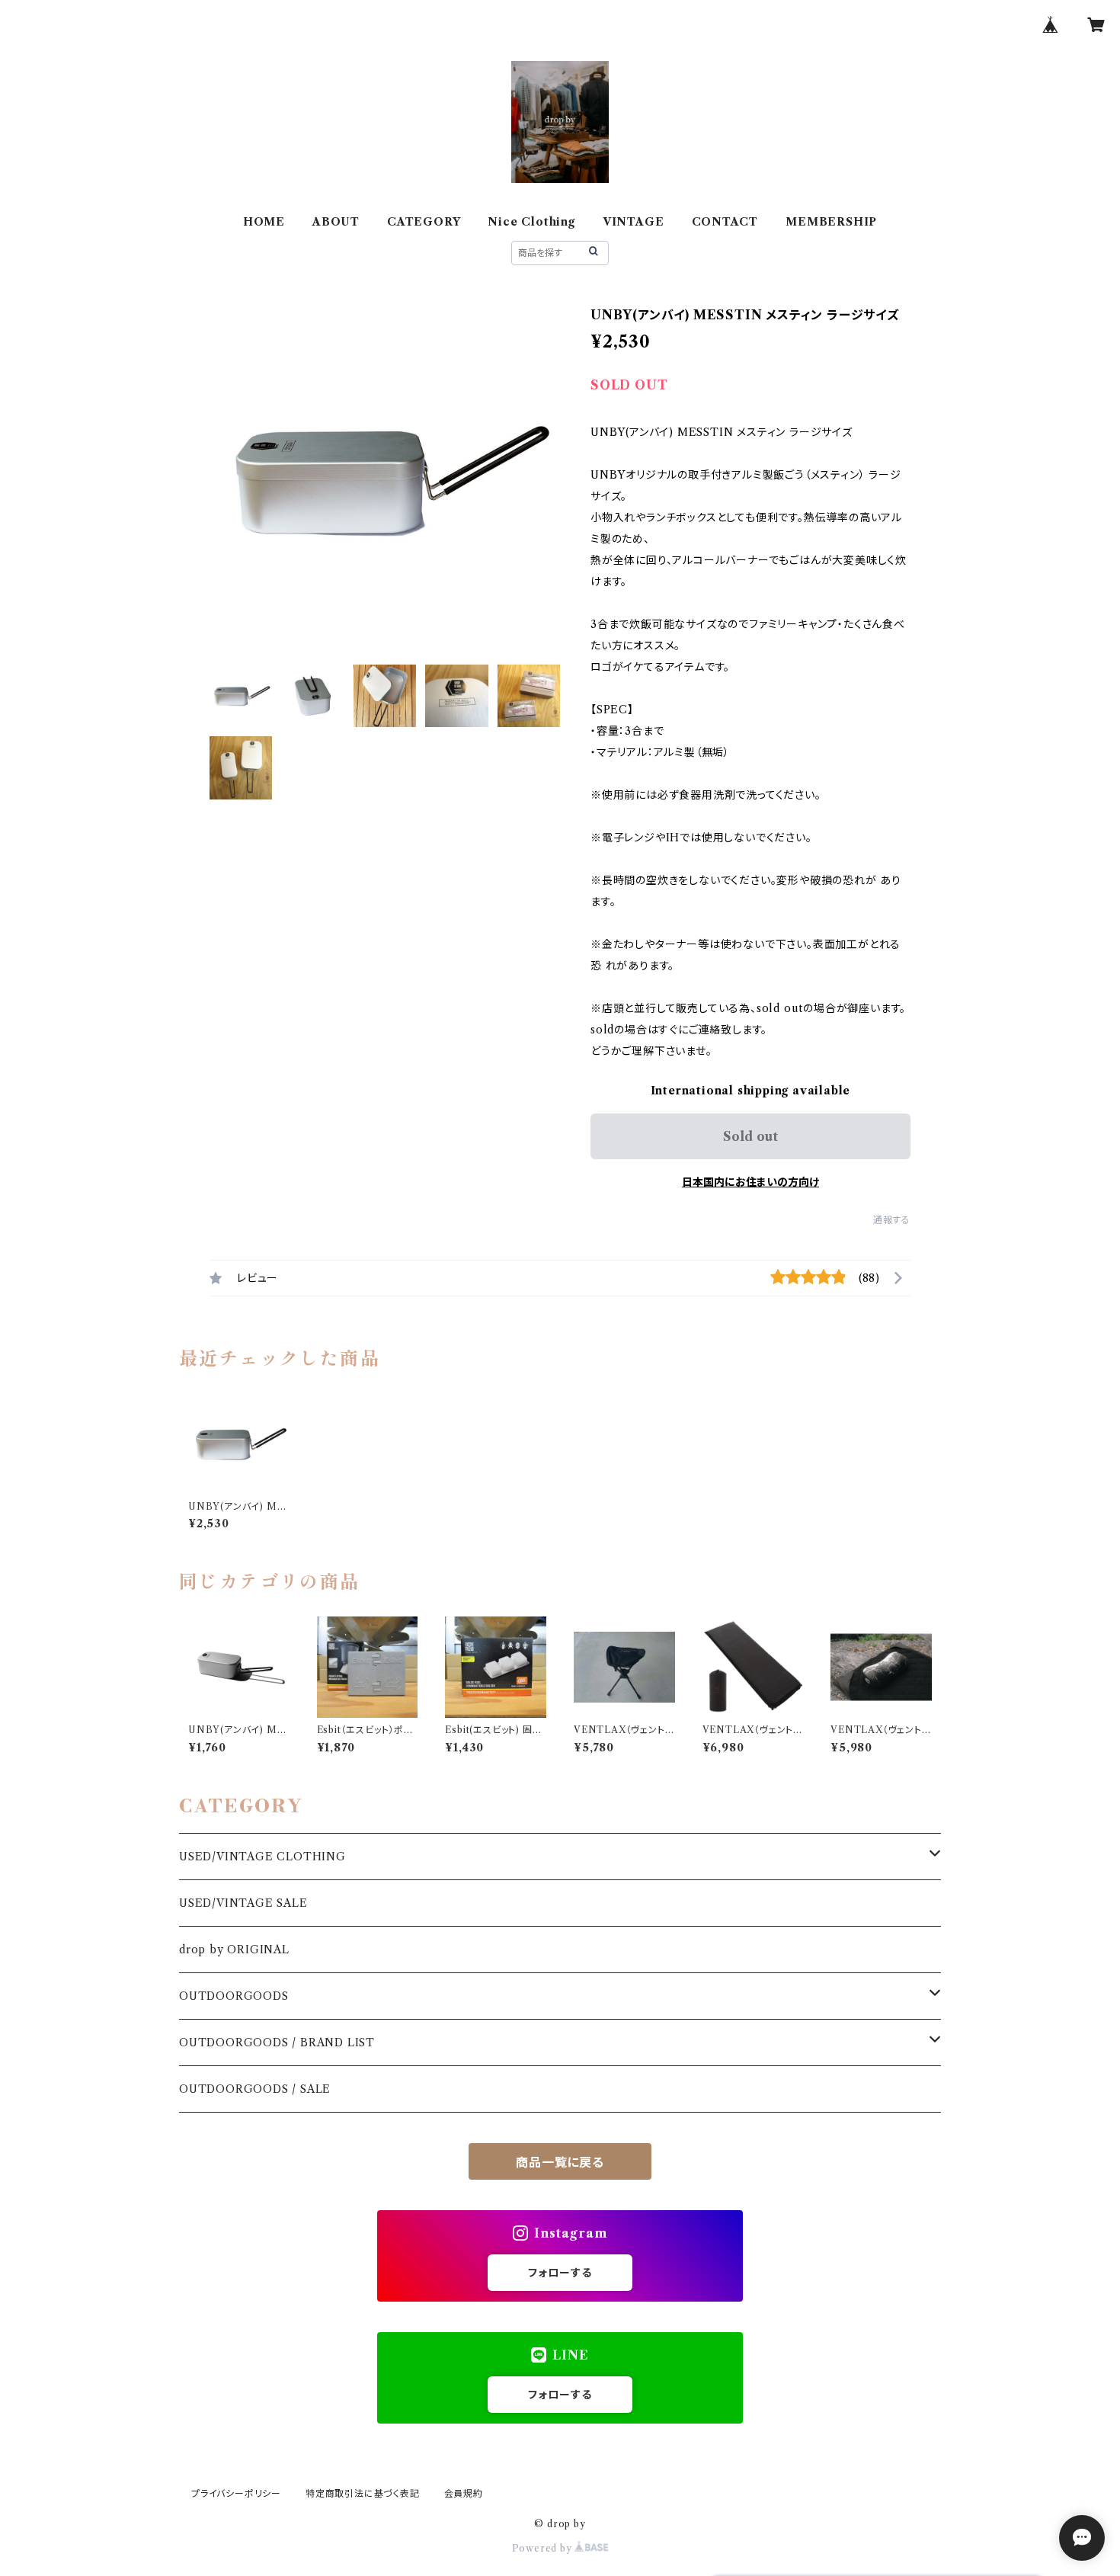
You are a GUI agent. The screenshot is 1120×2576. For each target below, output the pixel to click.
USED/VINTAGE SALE (243, 1903)
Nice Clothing (531, 222)
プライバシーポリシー (236, 2493)
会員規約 (464, 2493)
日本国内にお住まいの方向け (750, 1182)
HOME (264, 222)
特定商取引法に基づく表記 (363, 2493)
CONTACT (725, 222)
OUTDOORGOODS (234, 1996)
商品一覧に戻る (560, 2162)
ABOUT (336, 222)
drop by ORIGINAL (234, 1950)
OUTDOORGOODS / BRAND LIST (277, 2043)
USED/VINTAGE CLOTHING (262, 1857)
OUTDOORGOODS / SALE (255, 2089)
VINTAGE (634, 222)
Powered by (544, 2548)
